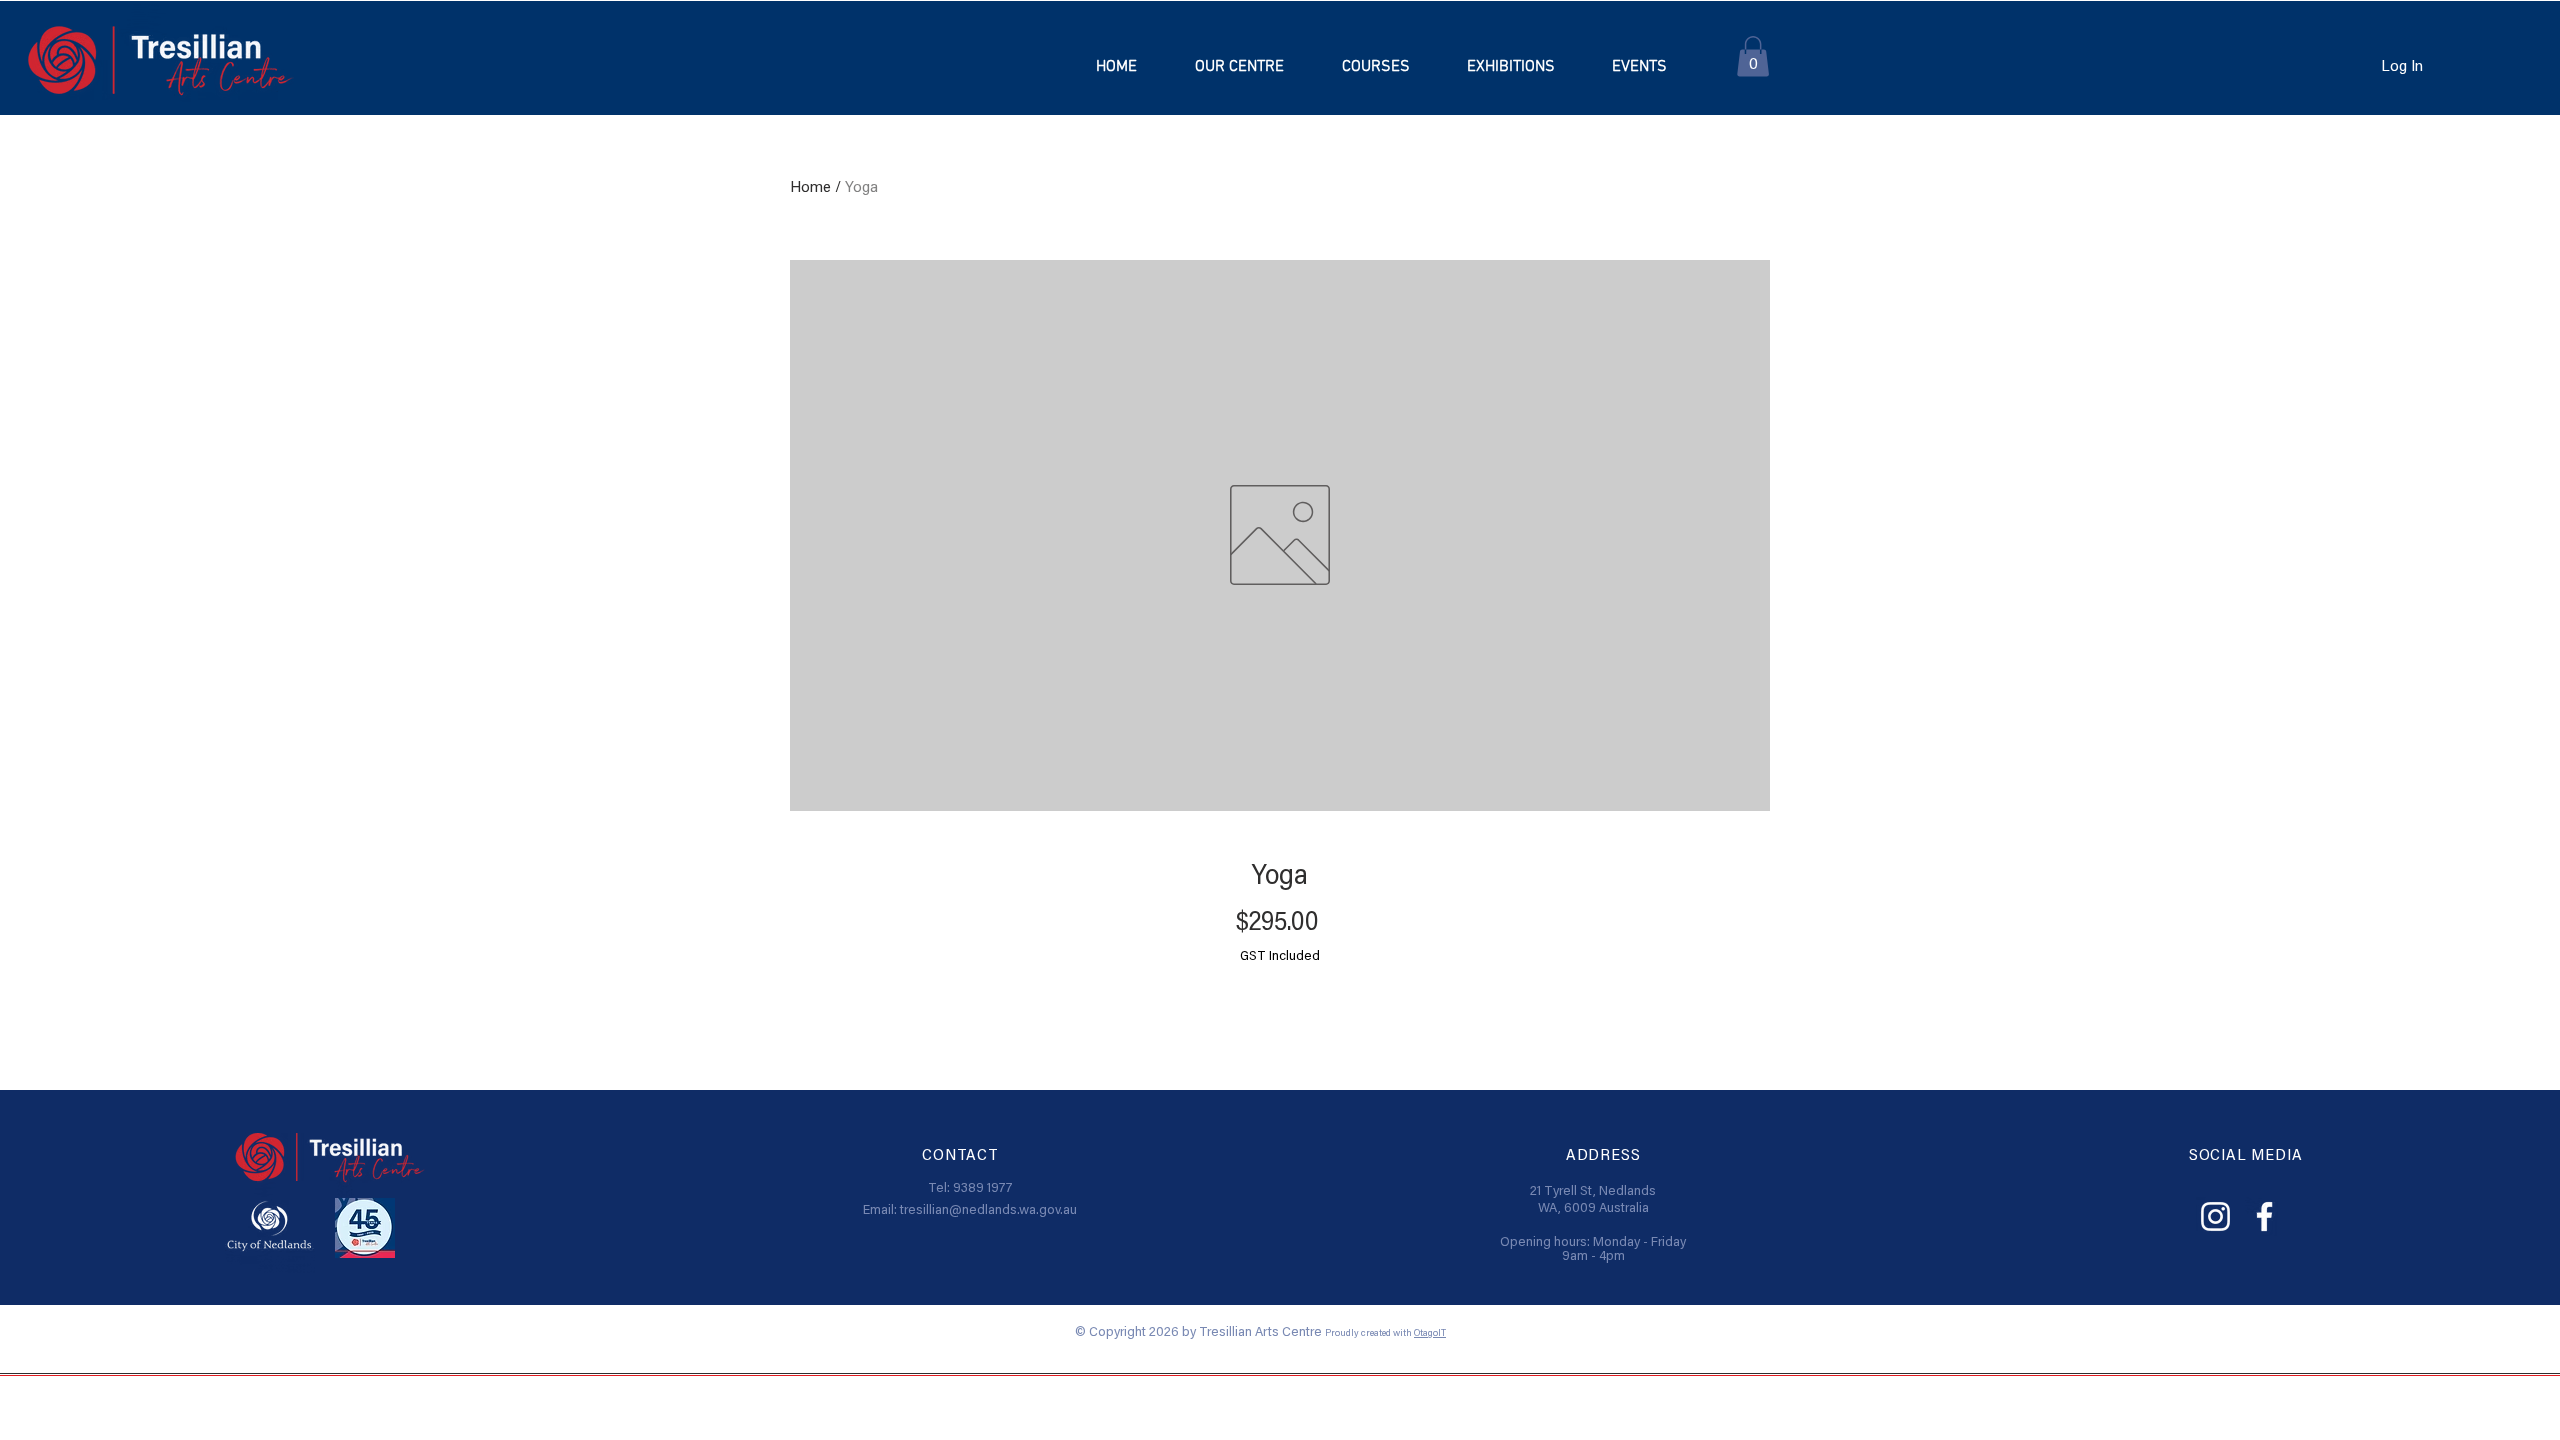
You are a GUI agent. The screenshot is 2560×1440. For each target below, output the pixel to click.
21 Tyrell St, (1564, 1192)
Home (810, 188)
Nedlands (1627, 1192)
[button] (1375, 67)
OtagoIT (1430, 1334)
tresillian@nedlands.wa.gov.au (988, 1211)
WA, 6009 (1568, 1209)
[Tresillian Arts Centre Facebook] (2264, 1216)
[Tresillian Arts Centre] (2215, 1216)
